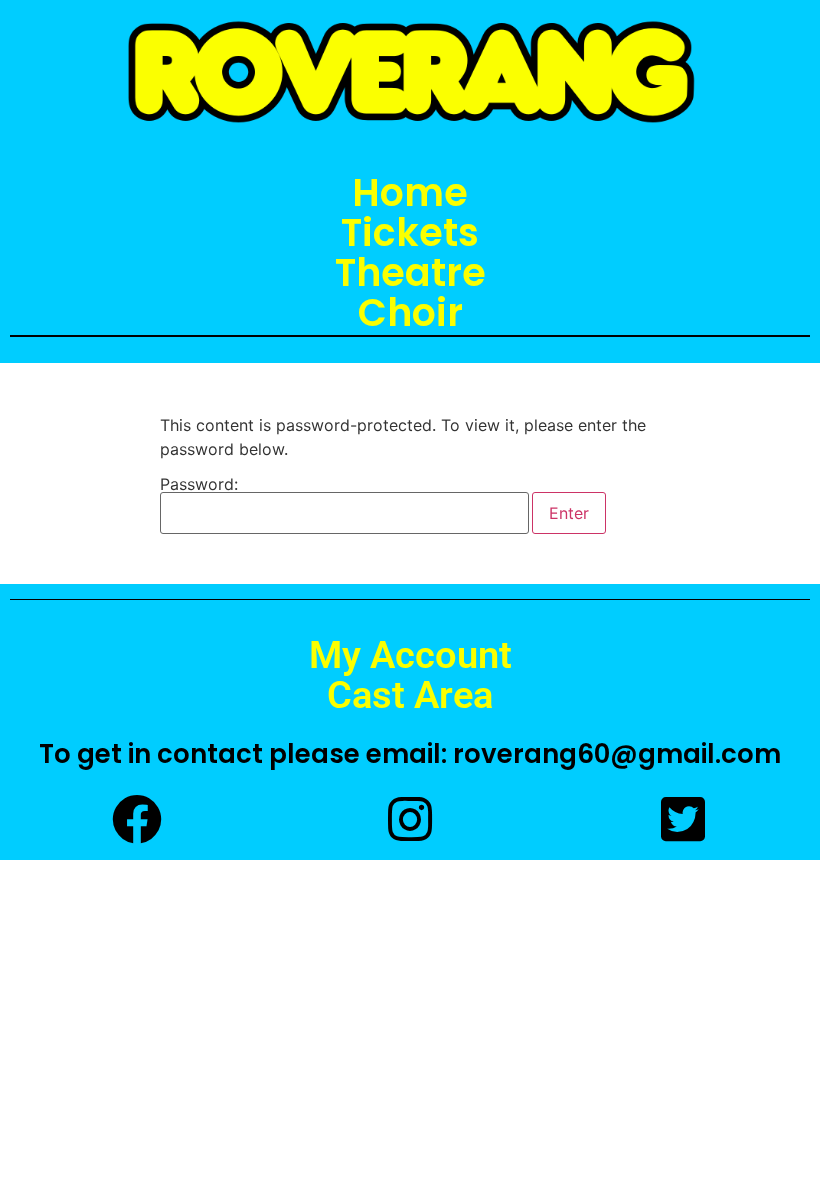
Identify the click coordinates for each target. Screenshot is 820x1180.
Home (410, 193)
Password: (199, 485)
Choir (410, 313)
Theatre (410, 273)
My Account (410, 655)
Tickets (410, 233)
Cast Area (410, 695)
